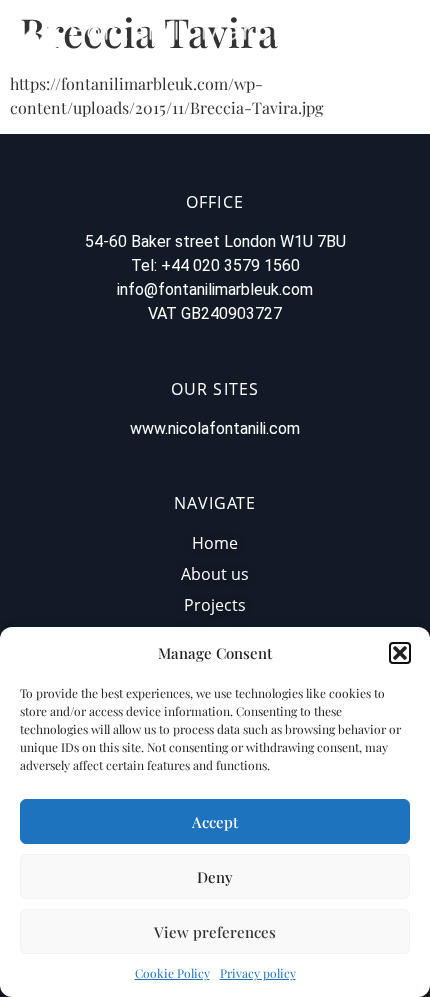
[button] (400, 653)
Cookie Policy (172, 973)
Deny (215, 877)
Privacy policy (258, 973)
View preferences (215, 932)
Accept (215, 822)
